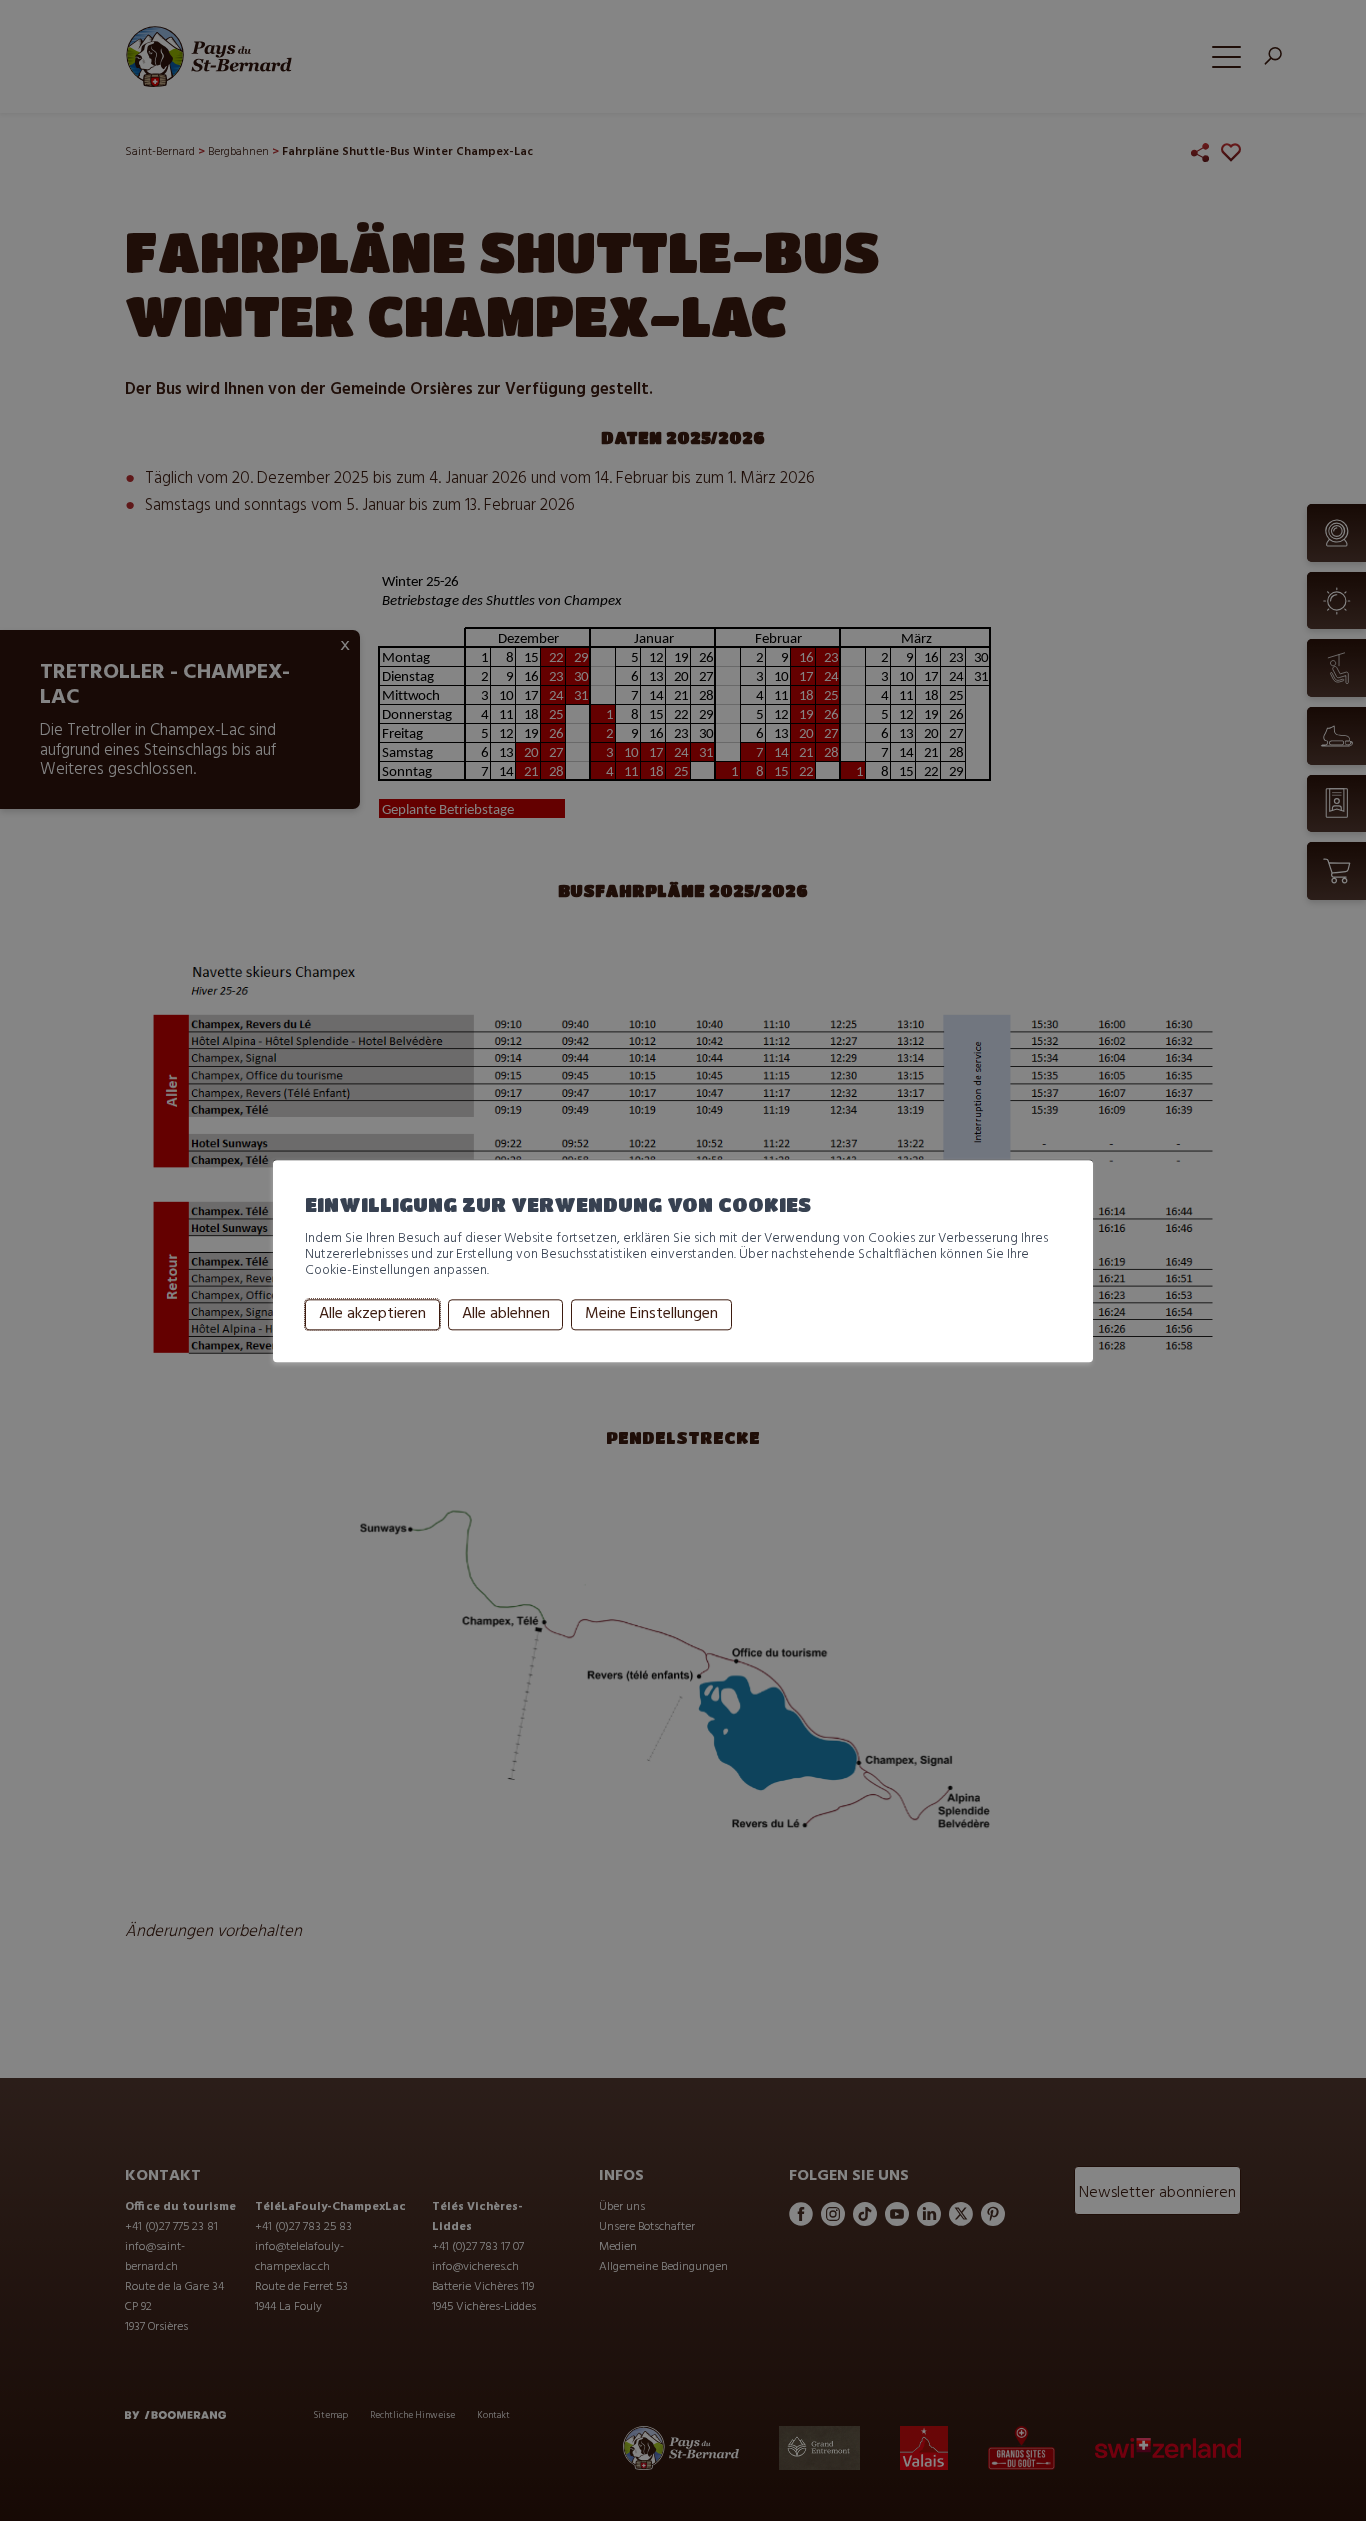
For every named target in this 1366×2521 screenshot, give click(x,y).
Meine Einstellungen (651, 1315)
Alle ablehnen (506, 1315)
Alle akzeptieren (372, 1315)
